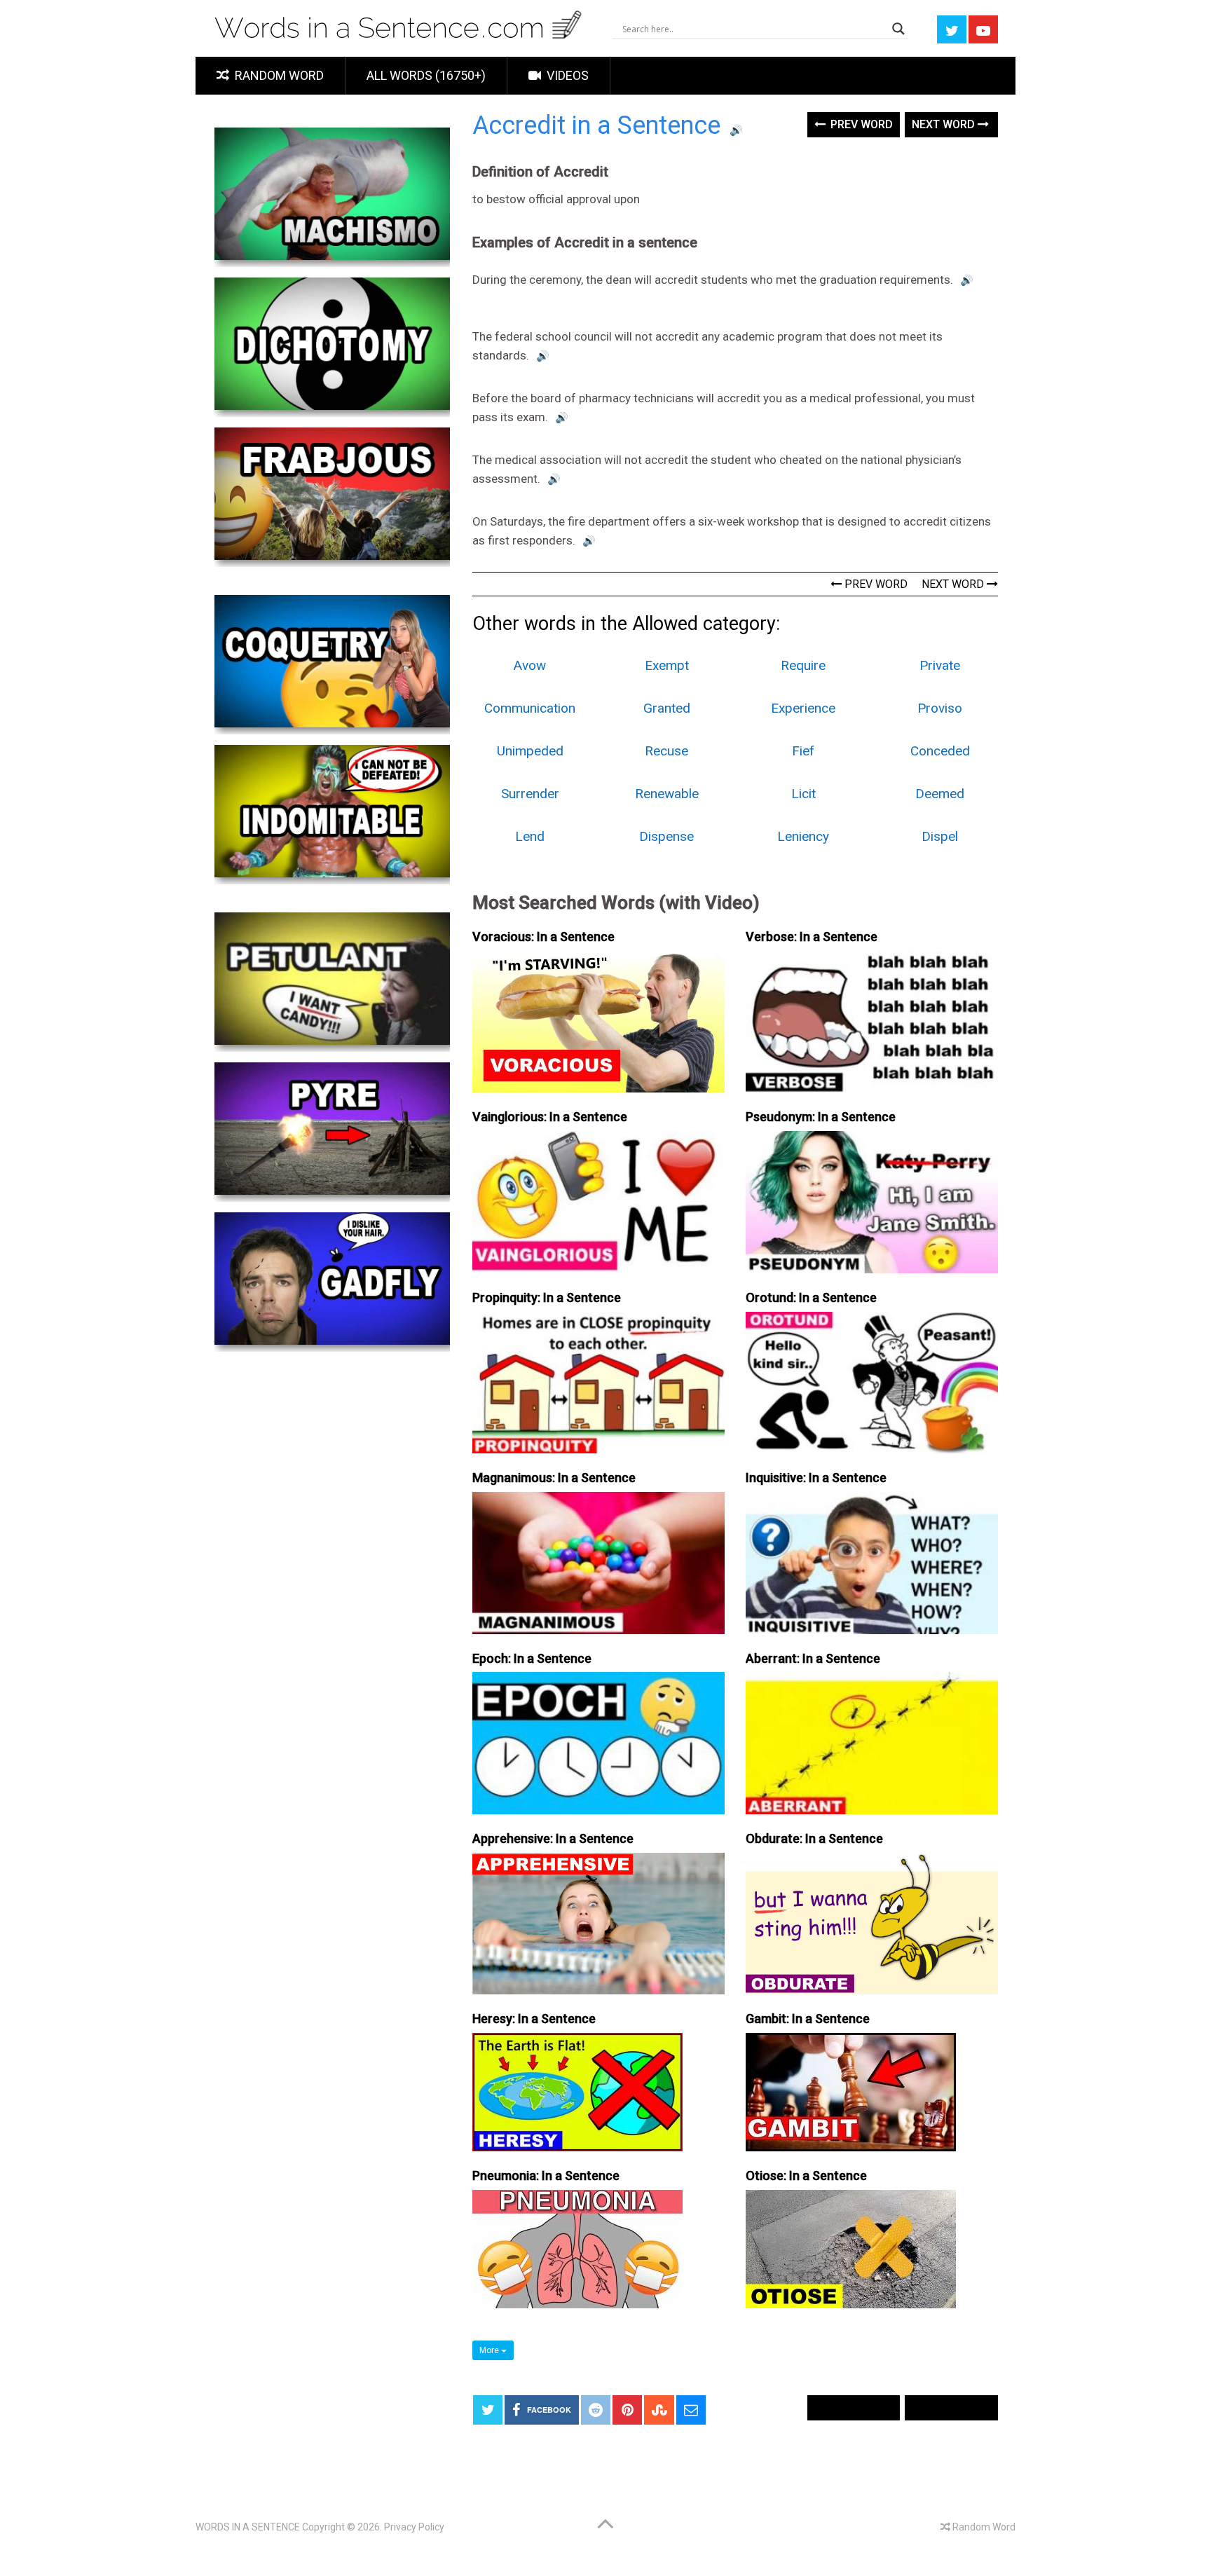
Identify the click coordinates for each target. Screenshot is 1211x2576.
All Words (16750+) (426, 75)
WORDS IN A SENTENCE (248, 2527)
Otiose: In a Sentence (806, 2176)
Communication (530, 708)
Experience (803, 708)
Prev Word (860, 124)
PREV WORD (875, 584)
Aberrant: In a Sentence (813, 1658)
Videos (566, 75)
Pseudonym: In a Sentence (821, 1117)
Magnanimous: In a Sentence (554, 1478)
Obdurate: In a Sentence (814, 1838)
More (490, 2350)
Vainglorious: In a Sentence (550, 1117)
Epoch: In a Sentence (532, 1658)
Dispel (940, 836)
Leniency (803, 836)
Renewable (667, 794)
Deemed (940, 794)
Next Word (945, 124)
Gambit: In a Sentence (808, 2019)
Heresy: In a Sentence (534, 2019)
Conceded (940, 751)
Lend (530, 836)
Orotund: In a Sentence (811, 1297)
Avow (530, 665)
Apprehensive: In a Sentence (553, 1838)
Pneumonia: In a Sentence (546, 2176)
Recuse (666, 751)
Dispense (666, 836)
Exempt (667, 665)
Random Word (278, 75)
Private (940, 665)
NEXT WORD (954, 584)
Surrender (530, 794)
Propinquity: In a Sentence (547, 1297)
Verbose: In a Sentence (812, 937)
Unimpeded (530, 751)
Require (803, 665)
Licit (803, 794)
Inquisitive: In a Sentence (816, 1478)
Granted (667, 708)
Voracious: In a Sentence (543, 937)
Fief (803, 751)
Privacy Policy (414, 2527)
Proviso (940, 708)
